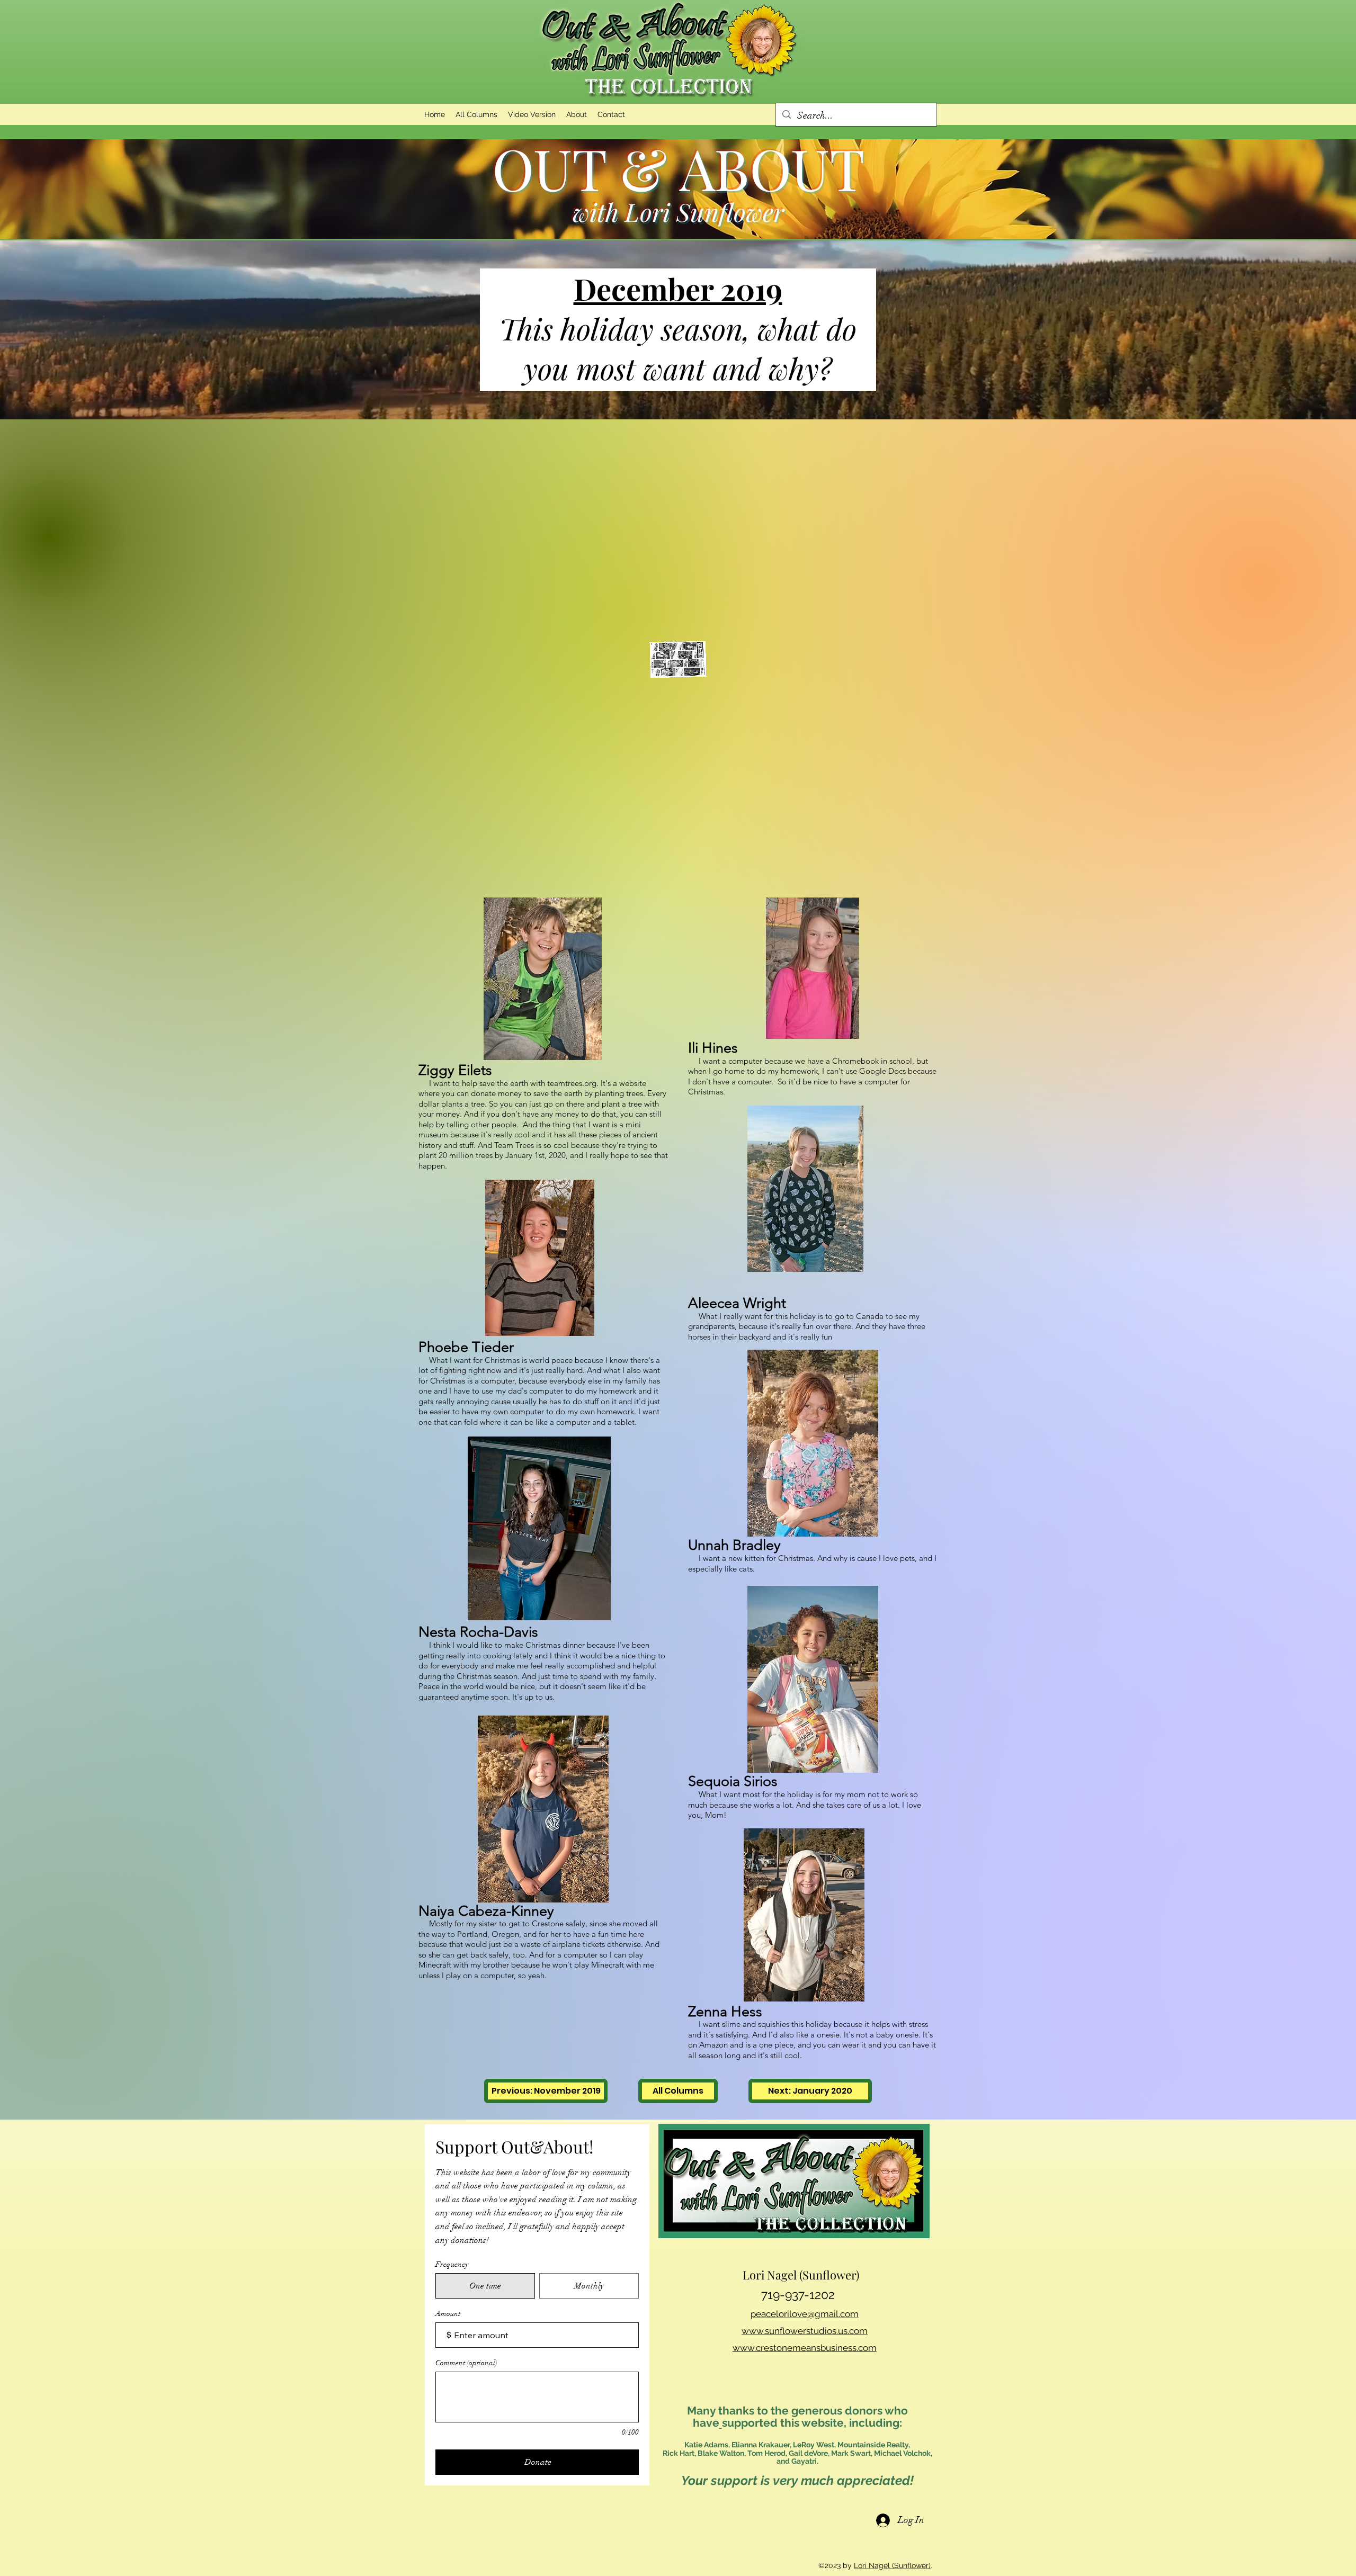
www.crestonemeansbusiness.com (805, 2348)
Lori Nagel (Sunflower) (892, 2565)
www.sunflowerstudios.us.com (805, 2331)
